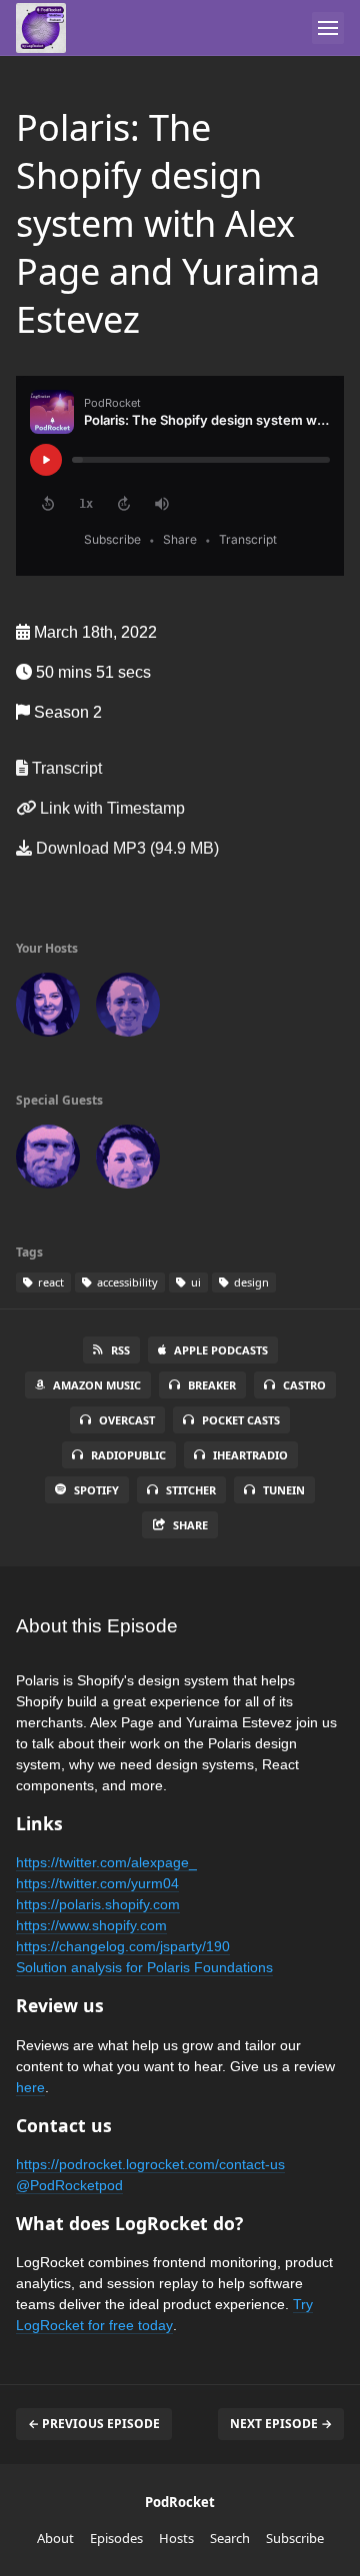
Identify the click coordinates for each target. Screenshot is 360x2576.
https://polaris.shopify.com (98, 1904)
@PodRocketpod (69, 2185)
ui (194, 1282)
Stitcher (191, 1490)
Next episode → (281, 2424)
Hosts (176, 2538)
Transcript (65, 768)
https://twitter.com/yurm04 (97, 1883)
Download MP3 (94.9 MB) (125, 848)
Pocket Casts (241, 1420)
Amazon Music (97, 1385)
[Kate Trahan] (48, 1009)
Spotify (96, 1490)
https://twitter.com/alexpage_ (106, 1862)
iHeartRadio (250, 1455)
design (250, 1282)
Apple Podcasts (221, 1350)
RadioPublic (128, 1455)
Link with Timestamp (110, 808)
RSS (120, 1350)
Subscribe (295, 2538)
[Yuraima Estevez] (128, 1161)
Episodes (116, 2538)
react (49, 1282)
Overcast (127, 1420)
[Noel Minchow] (128, 1009)
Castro (304, 1385)
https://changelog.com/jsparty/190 (123, 1946)
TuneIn (284, 1490)
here (30, 2087)
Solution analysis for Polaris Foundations (144, 1967)
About (55, 2538)
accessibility (126, 1282)
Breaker (212, 1385)
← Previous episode (94, 2424)
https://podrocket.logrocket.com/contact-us (150, 2164)
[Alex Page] (48, 1161)
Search (230, 2538)
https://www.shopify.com (91, 1925)
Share (190, 1525)
